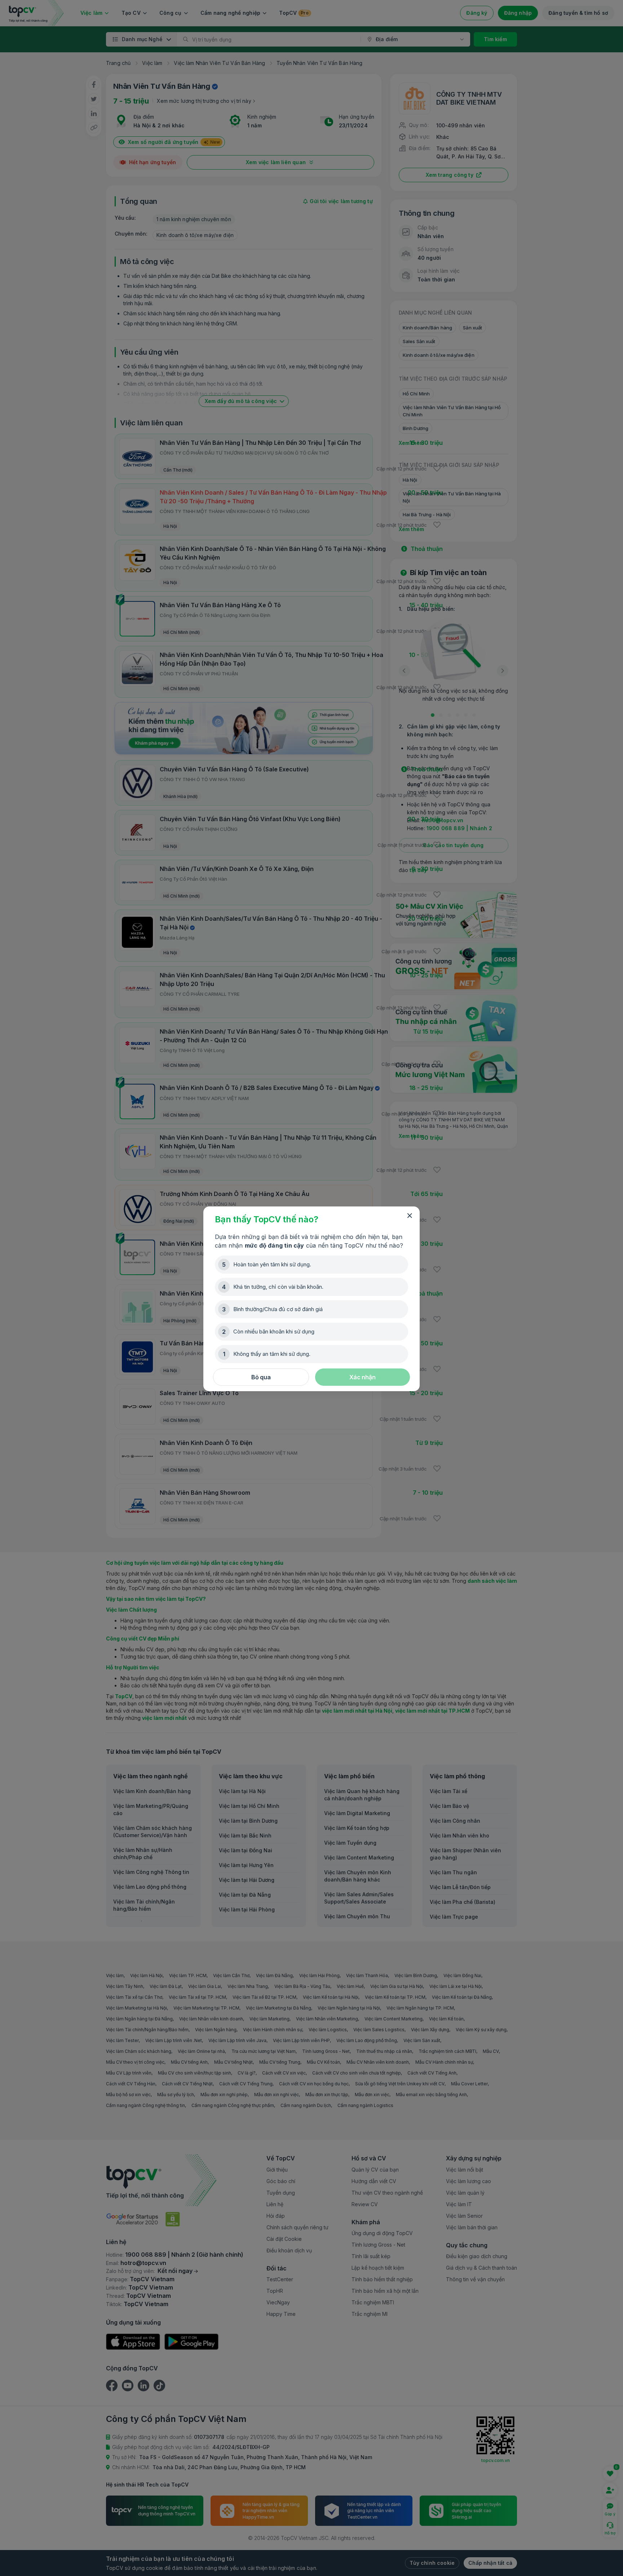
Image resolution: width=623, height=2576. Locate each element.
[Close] (410, 1216)
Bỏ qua (261, 1377)
